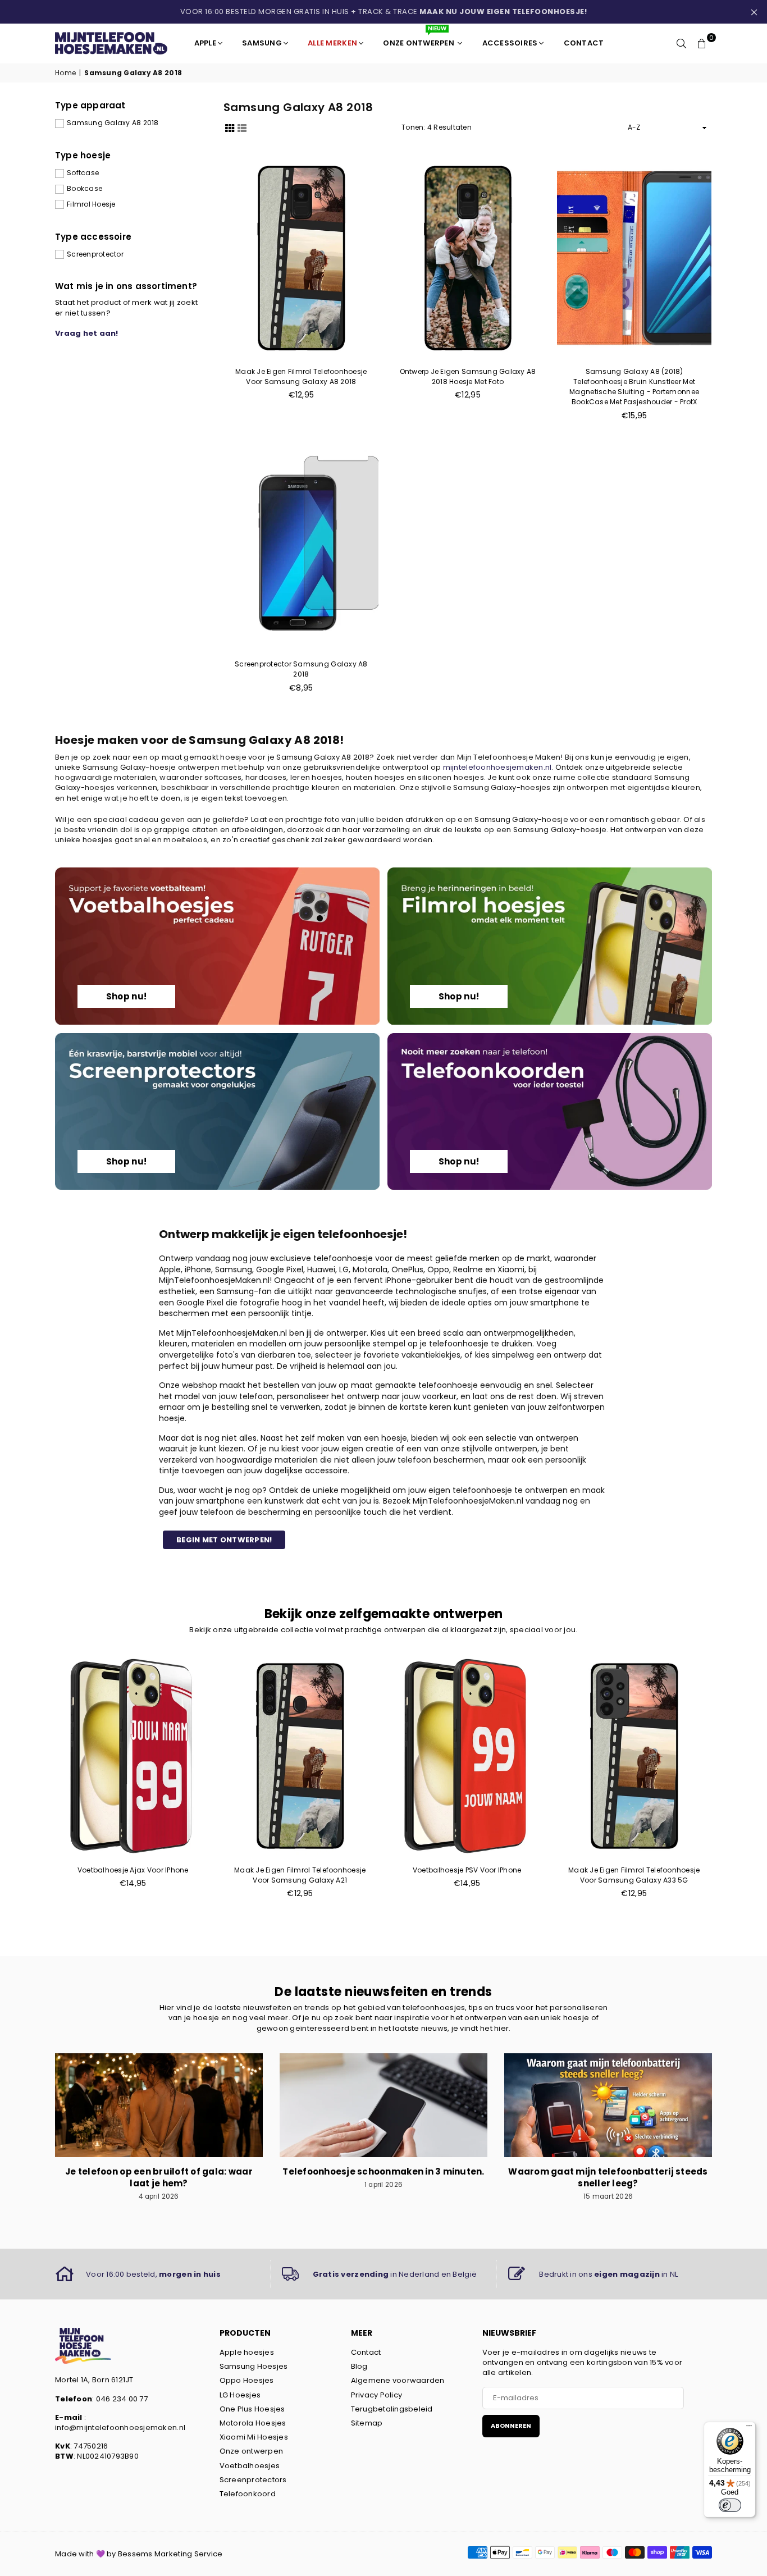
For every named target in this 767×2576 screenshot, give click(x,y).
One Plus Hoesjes (252, 2409)
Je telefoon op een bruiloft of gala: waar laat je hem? (159, 2177)
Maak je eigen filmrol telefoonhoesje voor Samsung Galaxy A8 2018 (301, 376)
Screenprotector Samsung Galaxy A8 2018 (301, 669)
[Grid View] (230, 127)
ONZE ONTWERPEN (419, 38)
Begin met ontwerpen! (224, 1540)
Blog (359, 2366)
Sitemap (367, 2423)
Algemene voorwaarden (398, 2380)
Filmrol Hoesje (91, 204)
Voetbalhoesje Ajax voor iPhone (133, 1870)
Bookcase (85, 189)
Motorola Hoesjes (253, 2423)
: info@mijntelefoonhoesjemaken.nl (120, 2422)
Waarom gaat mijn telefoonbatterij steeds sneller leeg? (608, 2177)
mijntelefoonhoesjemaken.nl (497, 767)
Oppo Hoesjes (247, 2380)
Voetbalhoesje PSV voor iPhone (467, 1870)
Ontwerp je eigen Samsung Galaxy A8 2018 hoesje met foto (468, 376)
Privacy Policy (377, 2395)
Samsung (234, 1269)
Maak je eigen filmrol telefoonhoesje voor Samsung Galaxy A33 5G (634, 1875)
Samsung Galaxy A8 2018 (113, 123)
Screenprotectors (253, 2480)
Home (65, 73)
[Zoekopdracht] (682, 43)
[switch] (730, 2505)
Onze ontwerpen (252, 2451)
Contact (366, 2352)
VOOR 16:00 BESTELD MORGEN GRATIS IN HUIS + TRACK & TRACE (384, 12)
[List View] (242, 127)
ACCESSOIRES (510, 43)
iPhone (198, 1269)
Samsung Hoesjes (254, 2366)
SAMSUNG (262, 43)
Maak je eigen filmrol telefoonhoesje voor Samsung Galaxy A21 (300, 1875)
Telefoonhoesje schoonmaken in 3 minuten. (383, 2171)
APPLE (205, 43)
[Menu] (749, 2428)
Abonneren (511, 2426)
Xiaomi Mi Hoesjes (254, 2437)
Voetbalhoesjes (250, 2466)
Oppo (438, 1269)
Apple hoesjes (247, 2352)
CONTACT (584, 43)
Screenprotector (95, 254)
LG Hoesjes (240, 2395)
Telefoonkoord (248, 2494)
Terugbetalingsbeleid (392, 2409)
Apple (170, 1269)
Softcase (83, 173)
